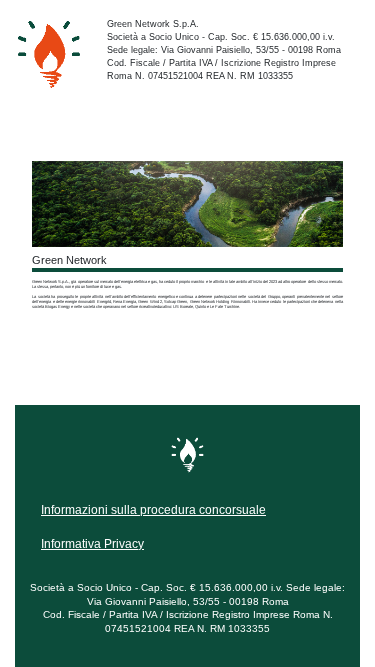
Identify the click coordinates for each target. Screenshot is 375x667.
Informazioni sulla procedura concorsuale (153, 510)
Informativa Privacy (92, 544)
